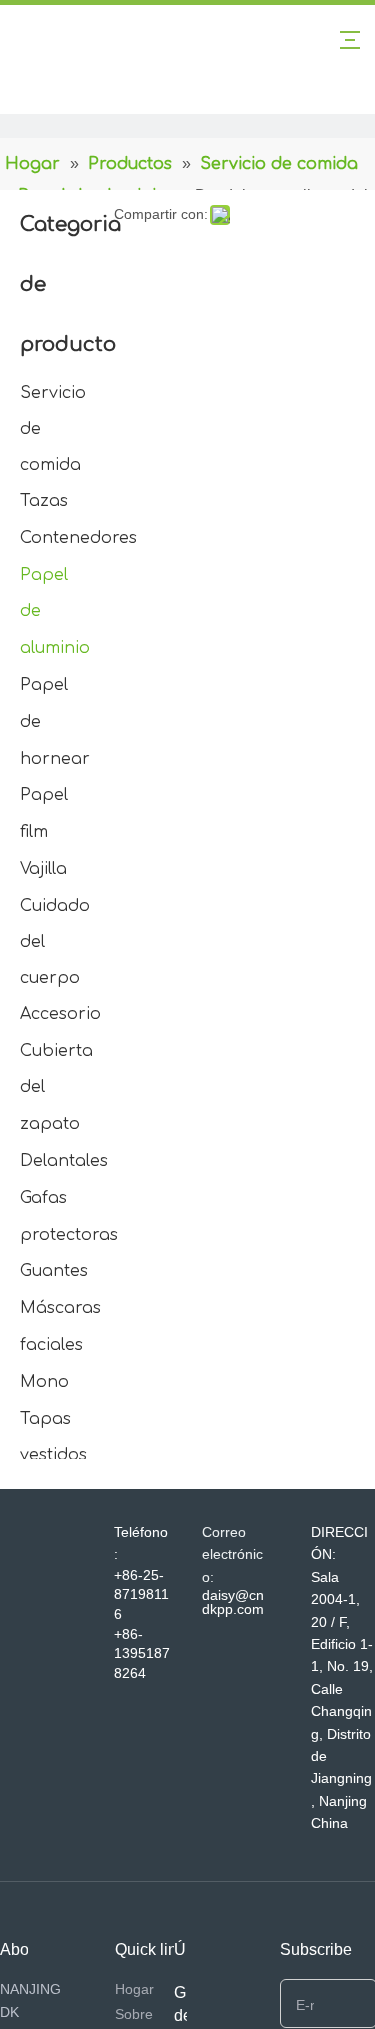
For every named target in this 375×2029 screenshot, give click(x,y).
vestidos (53, 1455)
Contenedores (78, 538)
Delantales (64, 1161)
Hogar (134, 1989)
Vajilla (43, 869)
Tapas (45, 1419)
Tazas (44, 501)
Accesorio (60, 1014)
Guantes (54, 1271)
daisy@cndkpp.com (233, 1602)
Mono (44, 1382)
